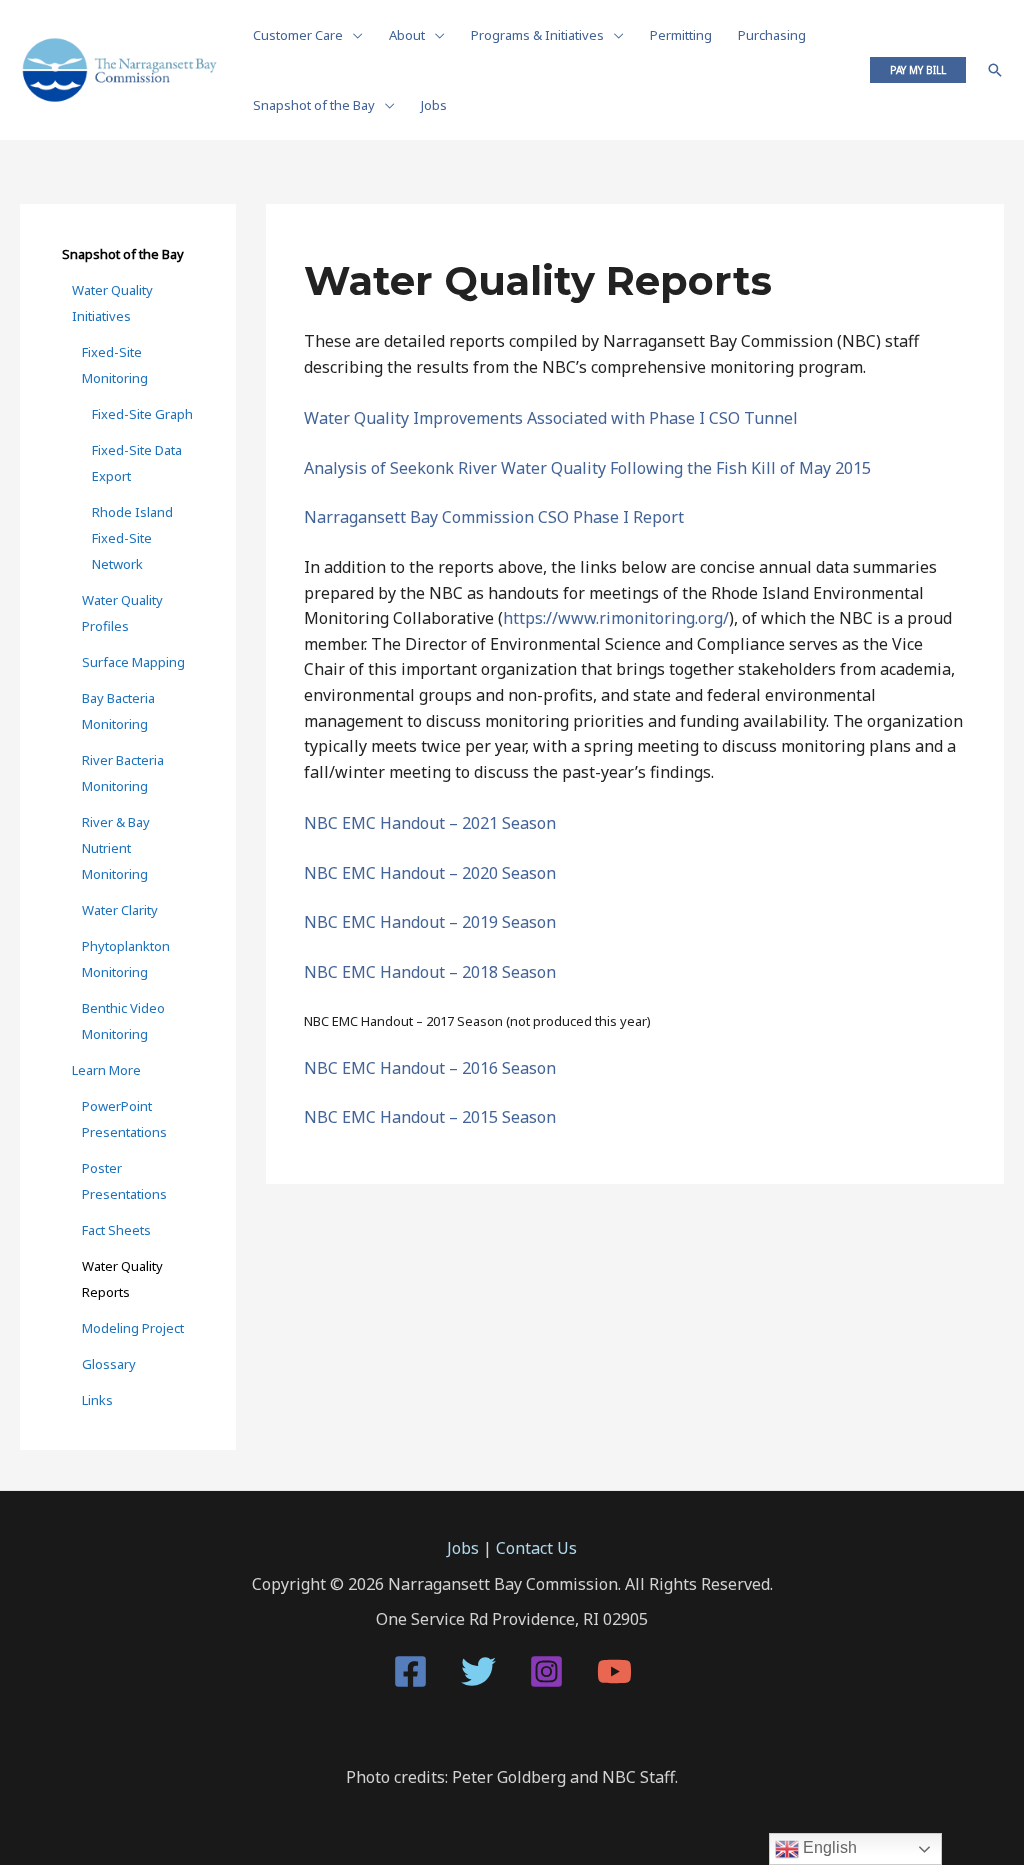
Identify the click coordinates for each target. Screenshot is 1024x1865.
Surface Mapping (133, 662)
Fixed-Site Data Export (137, 463)
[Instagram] (546, 1671)
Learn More (106, 1070)
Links (97, 1400)
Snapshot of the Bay (123, 254)
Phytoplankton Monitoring (126, 959)
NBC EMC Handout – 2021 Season (430, 823)
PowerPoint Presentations (124, 1119)
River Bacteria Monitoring (123, 773)
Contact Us (536, 1548)
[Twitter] (478, 1671)
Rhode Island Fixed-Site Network (132, 538)
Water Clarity (120, 910)
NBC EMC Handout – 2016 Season (430, 1068)
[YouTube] (614, 1671)
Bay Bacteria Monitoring (118, 711)
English (828, 1847)
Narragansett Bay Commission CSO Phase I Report (494, 517)
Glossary (109, 1364)
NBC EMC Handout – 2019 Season (430, 922)
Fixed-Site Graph (142, 414)
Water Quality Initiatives (112, 303)
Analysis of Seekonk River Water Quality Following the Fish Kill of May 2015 (587, 468)
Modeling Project (133, 1328)
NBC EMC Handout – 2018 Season (430, 972)
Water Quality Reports (122, 1279)
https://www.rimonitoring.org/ (616, 618)
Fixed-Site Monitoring (115, 365)
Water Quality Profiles (122, 613)
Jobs (463, 1548)
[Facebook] (410, 1671)
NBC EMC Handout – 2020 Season (430, 873)
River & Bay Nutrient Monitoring (116, 848)
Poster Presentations (124, 1181)
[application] (353, 35)
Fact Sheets (116, 1230)
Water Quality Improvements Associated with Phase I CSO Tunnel (551, 418)
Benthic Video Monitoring (123, 1021)
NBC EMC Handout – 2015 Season (430, 1117)
